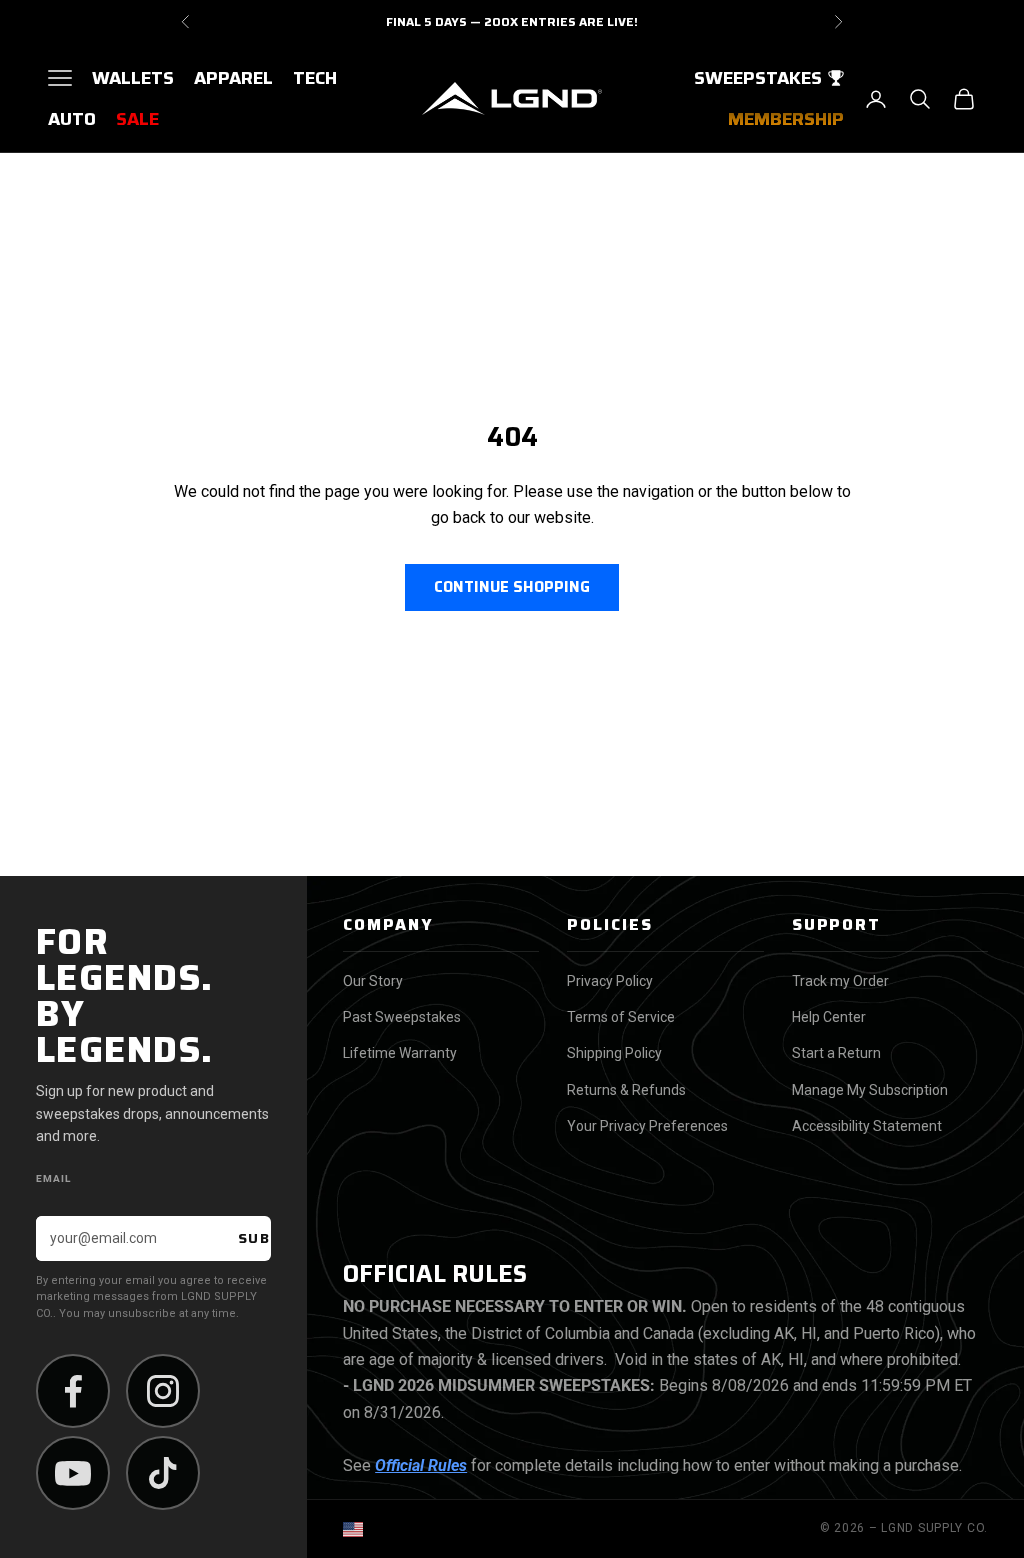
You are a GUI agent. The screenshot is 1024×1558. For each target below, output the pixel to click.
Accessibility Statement (867, 1126)
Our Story (373, 981)
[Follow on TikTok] (163, 1473)
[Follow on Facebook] (73, 1391)
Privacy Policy (610, 981)
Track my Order (840, 981)
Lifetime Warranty (400, 1053)
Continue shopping (512, 587)
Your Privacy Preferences (647, 1126)
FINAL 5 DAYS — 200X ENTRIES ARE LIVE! (512, 21)
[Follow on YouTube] (73, 1473)
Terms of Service (621, 1017)
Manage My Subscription (870, 1090)
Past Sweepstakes (402, 1017)
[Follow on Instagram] (163, 1391)
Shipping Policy (614, 1053)
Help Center (829, 1017)
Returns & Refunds (626, 1090)
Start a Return (836, 1053)
